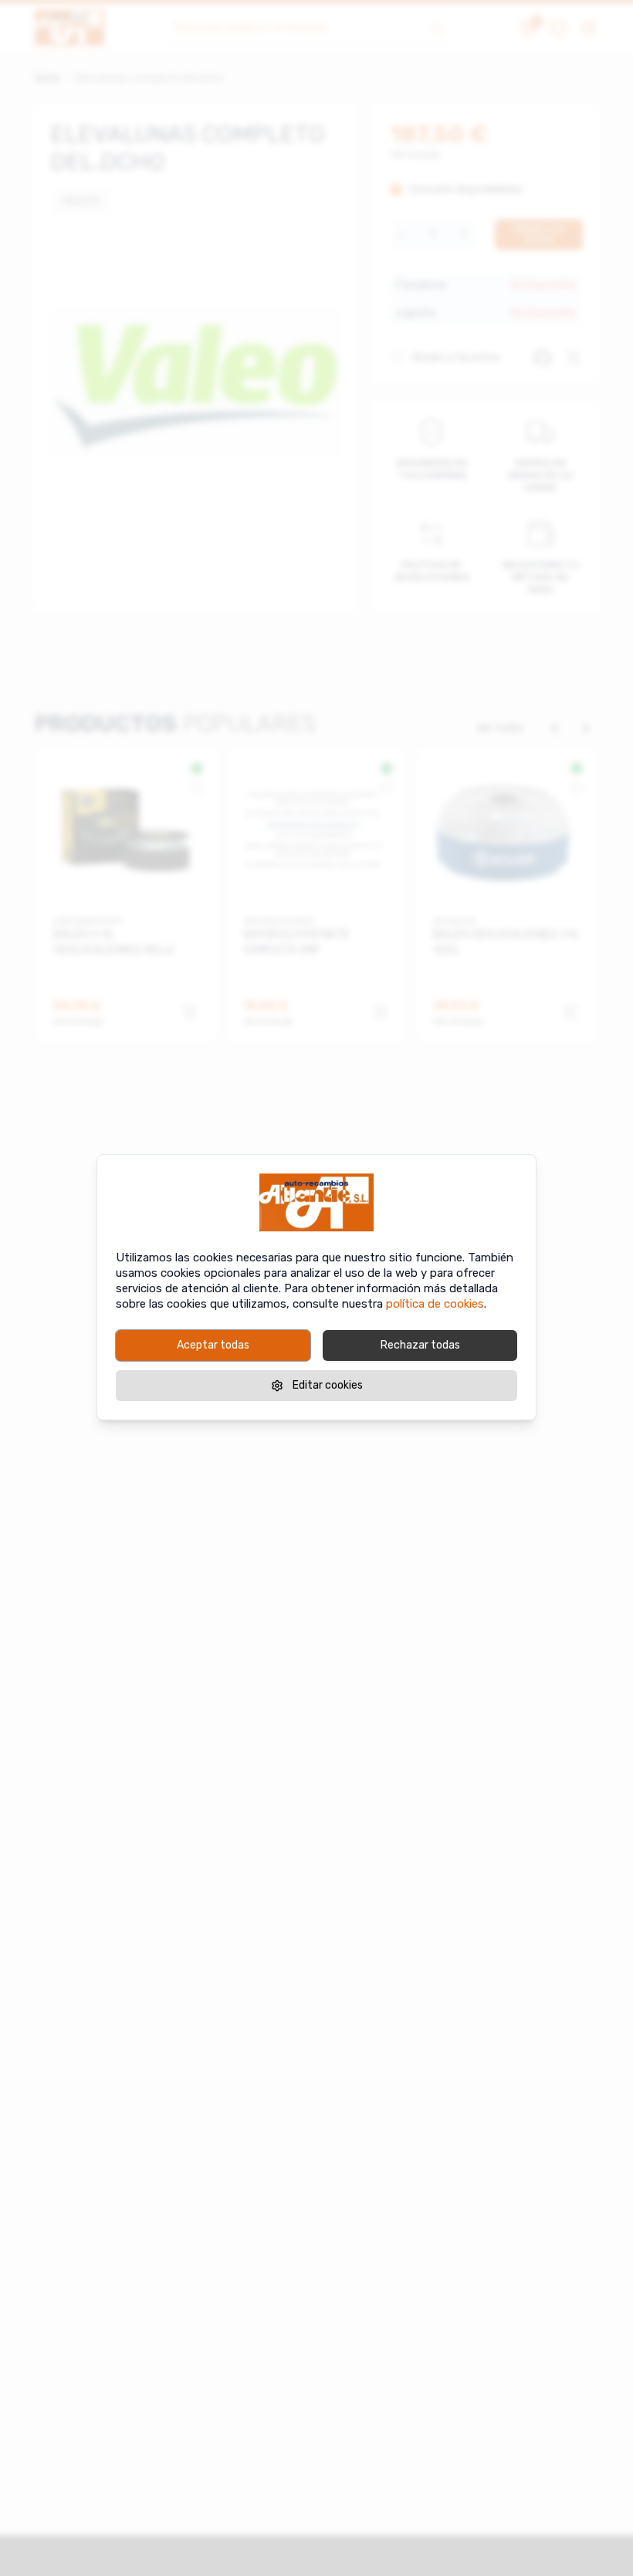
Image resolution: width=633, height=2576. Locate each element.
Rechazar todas (420, 1345)
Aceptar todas (213, 1345)
